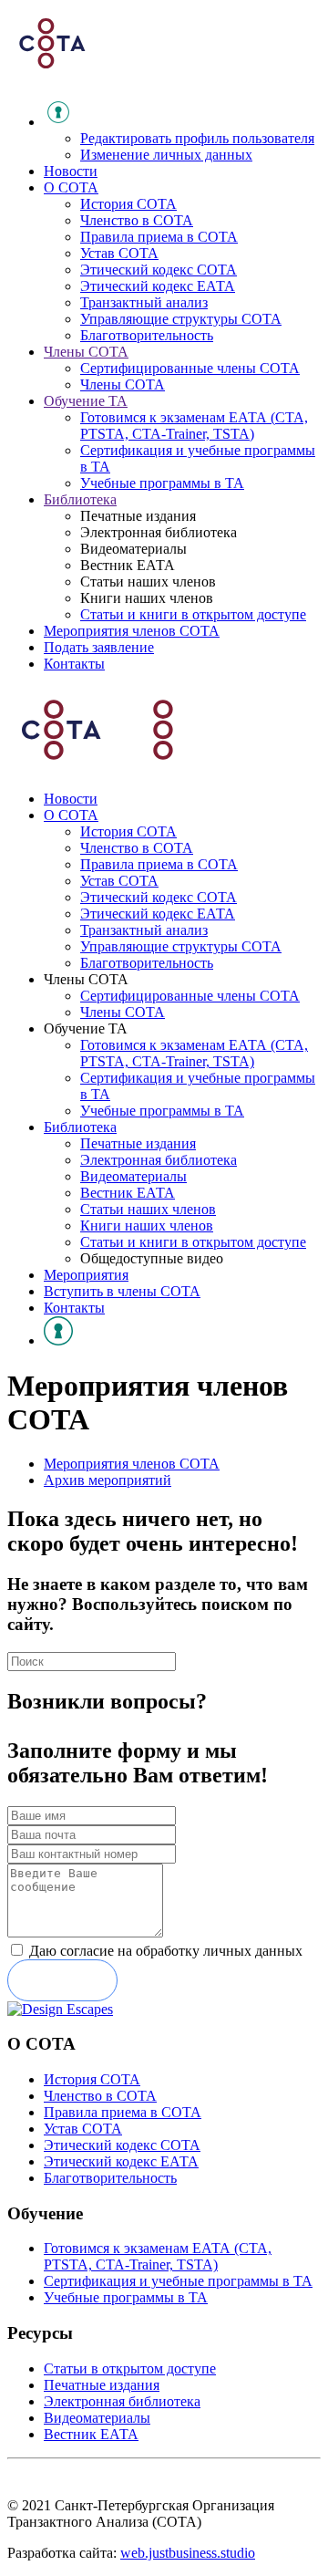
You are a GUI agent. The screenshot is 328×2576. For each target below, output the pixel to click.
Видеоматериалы (133, 1176)
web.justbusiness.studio (188, 2553)
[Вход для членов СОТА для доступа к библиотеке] (58, 1340)
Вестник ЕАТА (128, 1193)
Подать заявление (99, 647)
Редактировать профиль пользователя (197, 138)
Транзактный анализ (144, 302)
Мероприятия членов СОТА (132, 631)
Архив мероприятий (108, 1480)
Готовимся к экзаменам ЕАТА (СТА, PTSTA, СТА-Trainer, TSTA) (194, 426)
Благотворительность (147, 335)
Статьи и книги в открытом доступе (193, 614)
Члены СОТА (86, 352)
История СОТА (128, 204)
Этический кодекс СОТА (159, 270)
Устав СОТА (119, 253)
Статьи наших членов (148, 1209)
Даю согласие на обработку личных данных (166, 1951)
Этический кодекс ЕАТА (158, 286)
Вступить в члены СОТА (122, 1291)
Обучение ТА (86, 401)
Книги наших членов (147, 1226)
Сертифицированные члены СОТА (190, 368)
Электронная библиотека (159, 1160)
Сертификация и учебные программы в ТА (178, 2281)
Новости (71, 171)
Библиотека (80, 499)
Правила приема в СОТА (159, 237)
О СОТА (71, 187)
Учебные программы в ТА (162, 483)
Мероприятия (86, 1275)
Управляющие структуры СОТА (181, 319)
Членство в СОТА (137, 220)
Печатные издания (138, 1143)
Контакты (74, 664)
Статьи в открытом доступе (130, 2368)
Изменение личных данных (166, 155)
